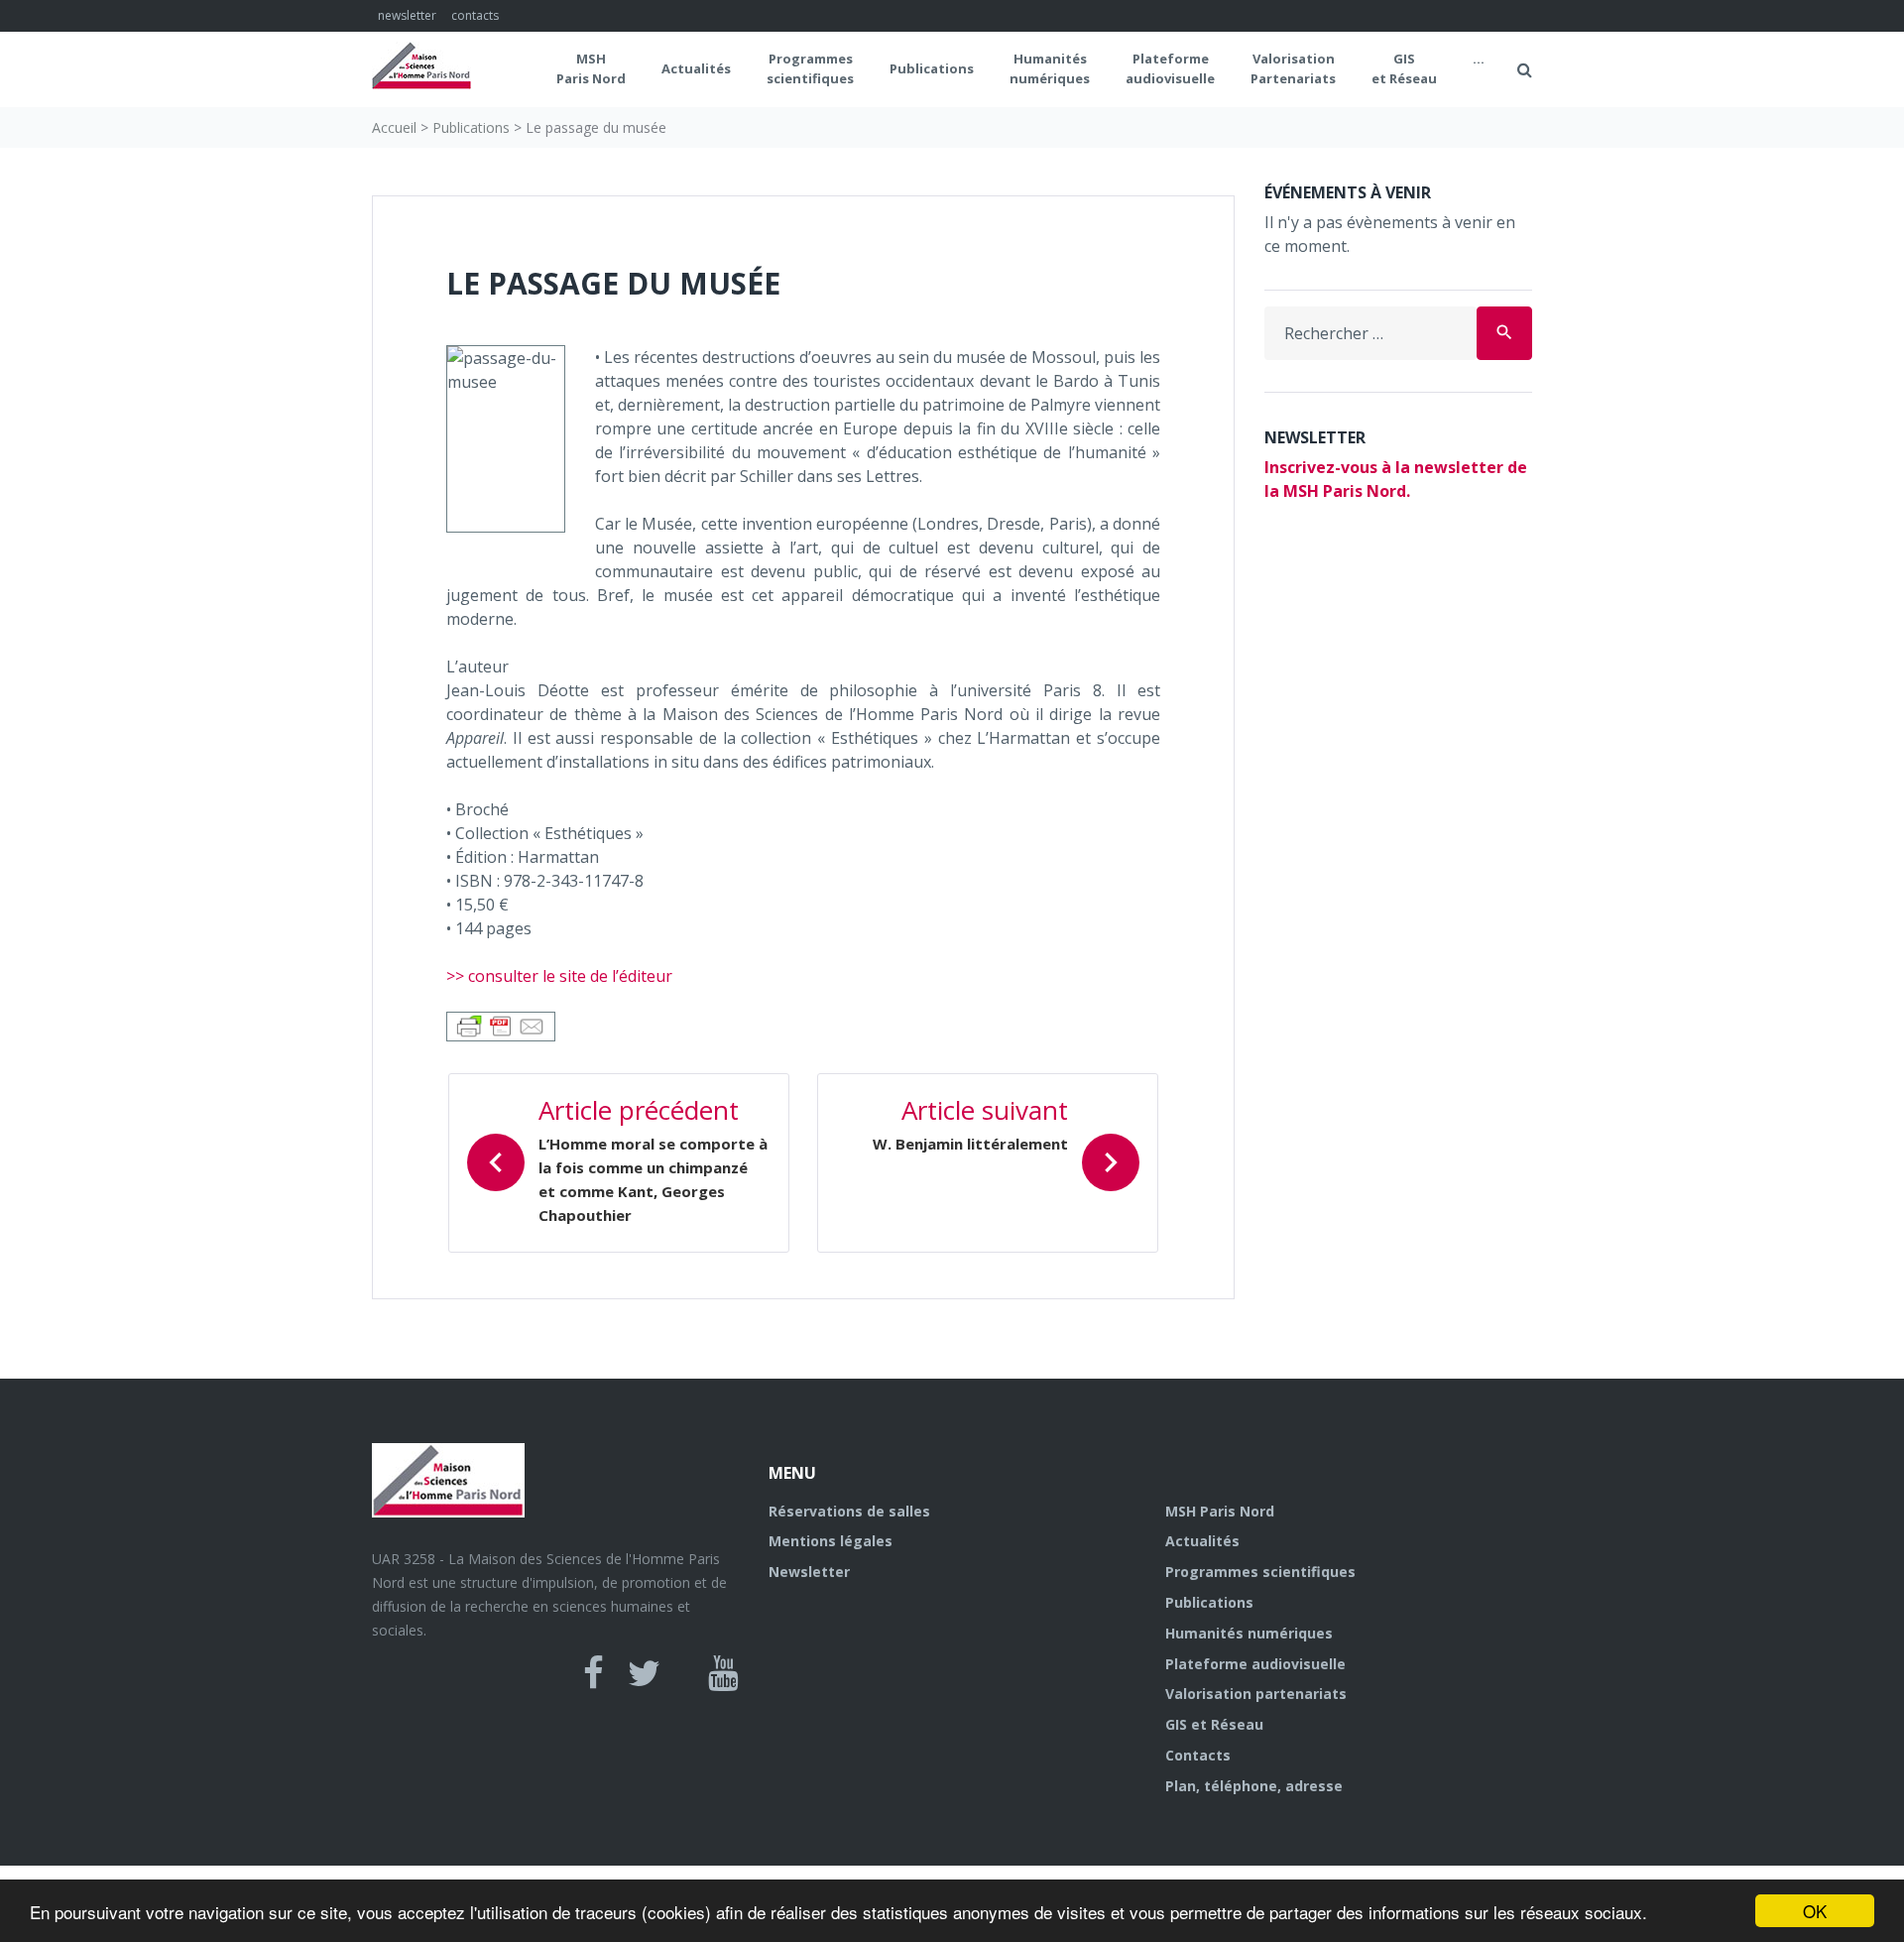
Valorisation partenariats (1256, 1694)
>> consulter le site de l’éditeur (559, 976)
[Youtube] (723, 1673)
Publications (932, 68)
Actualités (696, 68)
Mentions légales (831, 1541)
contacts (475, 15)
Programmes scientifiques (810, 68)
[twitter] (644, 1673)
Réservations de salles (849, 1511)
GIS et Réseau (1404, 68)
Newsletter (809, 1572)
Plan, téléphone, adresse (1254, 1786)
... (1479, 59)
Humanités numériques (1050, 68)
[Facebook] (594, 1673)
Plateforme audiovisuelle (1255, 1664)
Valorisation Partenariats (1293, 68)
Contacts (1198, 1755)
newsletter (407, 15)
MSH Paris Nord (591, 68)
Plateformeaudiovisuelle (1170, 68)
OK (1815, 1911)
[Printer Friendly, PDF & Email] (501, 1024)
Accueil (394, 127)
